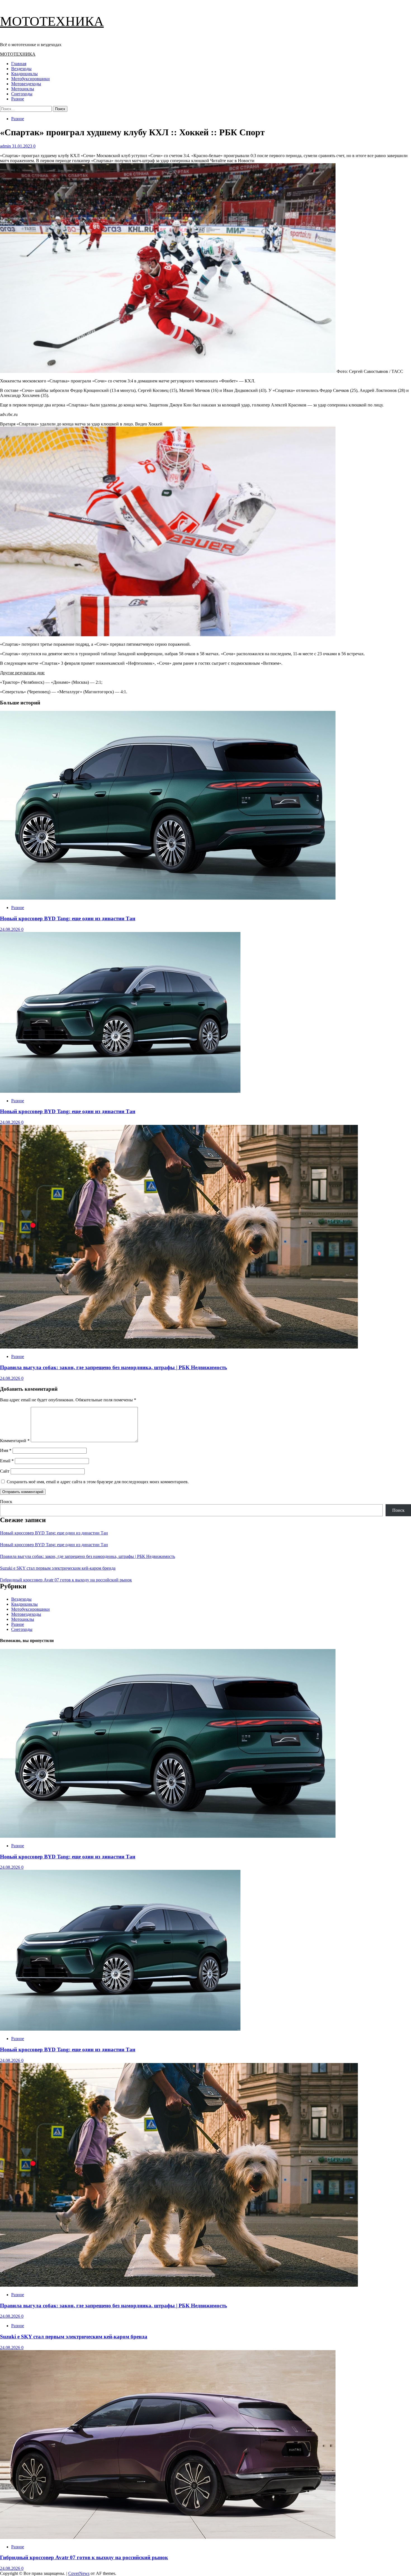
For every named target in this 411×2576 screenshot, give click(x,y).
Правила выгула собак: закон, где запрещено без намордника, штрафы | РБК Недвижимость (114, 1367)
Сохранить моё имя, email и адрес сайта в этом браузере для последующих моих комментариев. (98, 1482)
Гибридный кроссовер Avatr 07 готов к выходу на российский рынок (66, 1580)
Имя (6, 1450)
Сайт (5, 1471)
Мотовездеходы (26, 84)
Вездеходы (21, 69)
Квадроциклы (24, 74)
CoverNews (79, 2573)
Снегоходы (22, 94)
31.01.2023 (23, 146)
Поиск (6, 1502)
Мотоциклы (23, 89)
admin (6, 146)
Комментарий (15, 1441)
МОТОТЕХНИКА (52, 21)
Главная (19, 64)
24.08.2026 (11, 929)
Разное (18, 99)
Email (7, 1461)
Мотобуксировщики (30, 79)
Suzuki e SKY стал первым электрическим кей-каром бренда (58, 1568)
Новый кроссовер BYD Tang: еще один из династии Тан (68, 918)
